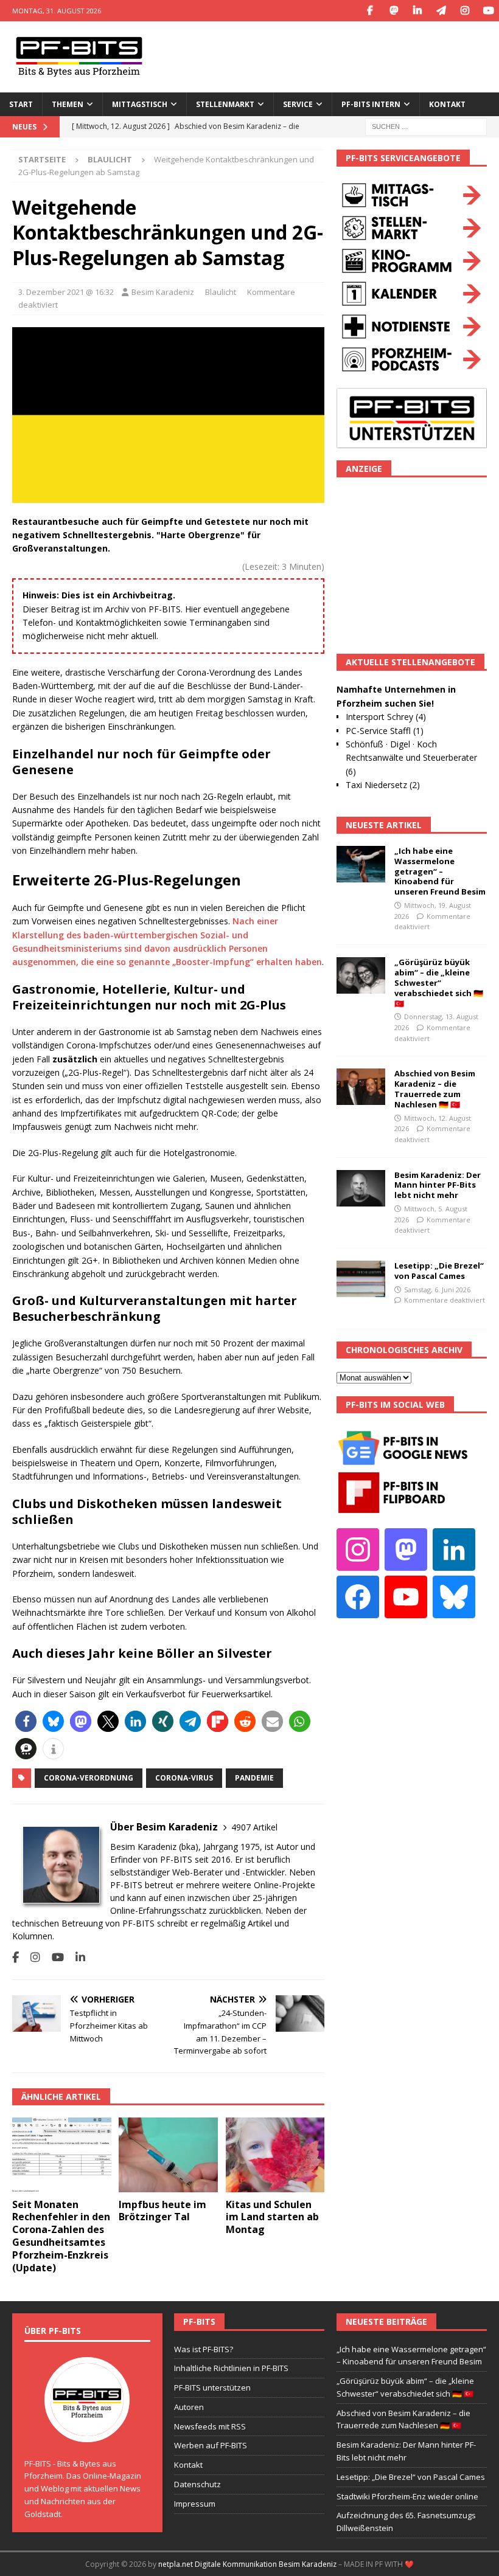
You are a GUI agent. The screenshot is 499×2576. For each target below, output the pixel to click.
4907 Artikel (254, 1827)
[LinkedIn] (417, 11)
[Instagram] (465, 11)
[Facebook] (370, 11)
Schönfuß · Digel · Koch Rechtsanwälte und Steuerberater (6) (411, 758)
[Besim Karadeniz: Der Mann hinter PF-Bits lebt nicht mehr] (361, 1188)
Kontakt (447, 104)
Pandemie (254, 1778)
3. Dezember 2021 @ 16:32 (66, 292)
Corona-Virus (184, 1778)
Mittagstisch (140, 104)
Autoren (189, 2407)
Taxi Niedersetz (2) (383, 785)
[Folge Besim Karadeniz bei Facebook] (16, 1957)
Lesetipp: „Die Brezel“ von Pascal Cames (439, 1271)
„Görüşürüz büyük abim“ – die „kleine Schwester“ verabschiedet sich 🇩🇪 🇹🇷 (439, 983)
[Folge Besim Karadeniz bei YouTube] (53, 1957)
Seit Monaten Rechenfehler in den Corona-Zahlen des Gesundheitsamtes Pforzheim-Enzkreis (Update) (61, 2236)
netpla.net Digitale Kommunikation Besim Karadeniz (247, 2564)
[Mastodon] (393, 11)
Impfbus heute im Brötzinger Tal (162, 2211)
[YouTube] (488, 11)
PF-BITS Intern (371, 104)
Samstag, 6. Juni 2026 (437, 1290)
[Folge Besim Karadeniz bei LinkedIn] (76, 1957)
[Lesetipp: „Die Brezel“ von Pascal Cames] (361, 1279)
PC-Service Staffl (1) (385, 731)
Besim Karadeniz (163, 292)
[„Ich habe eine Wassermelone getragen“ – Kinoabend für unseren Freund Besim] (361, 864)
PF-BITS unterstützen (212, 2387)
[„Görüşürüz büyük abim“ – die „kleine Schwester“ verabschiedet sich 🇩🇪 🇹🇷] (361, 975)
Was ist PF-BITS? (204, 2349)
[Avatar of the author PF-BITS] (87, 2429)
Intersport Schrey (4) (386, 717)
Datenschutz (197, 2484)
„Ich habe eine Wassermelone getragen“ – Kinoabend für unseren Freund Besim (440, 871)
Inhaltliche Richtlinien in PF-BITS (231, 2368)
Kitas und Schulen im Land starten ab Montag (272, 2217)
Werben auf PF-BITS (211, 2445)
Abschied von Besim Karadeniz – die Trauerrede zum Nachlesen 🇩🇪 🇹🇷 (435, 1089)
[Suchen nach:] (426, 126)
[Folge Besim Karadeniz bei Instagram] (31, 1957)
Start (21, 104)
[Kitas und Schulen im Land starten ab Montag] (275, 2155)
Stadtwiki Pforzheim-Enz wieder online (407, 2496)
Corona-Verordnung (89, 1778)
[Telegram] (441, 11)
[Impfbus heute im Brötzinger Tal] (168, 2155)
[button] (26, 1721)
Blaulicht (221, 292)
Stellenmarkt (225, 104)
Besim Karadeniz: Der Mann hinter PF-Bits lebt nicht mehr (438, 1185)
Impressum (195, 2504)
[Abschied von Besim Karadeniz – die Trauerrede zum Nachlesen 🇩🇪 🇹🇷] (361, 1087)
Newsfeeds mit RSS (210, 2426)
